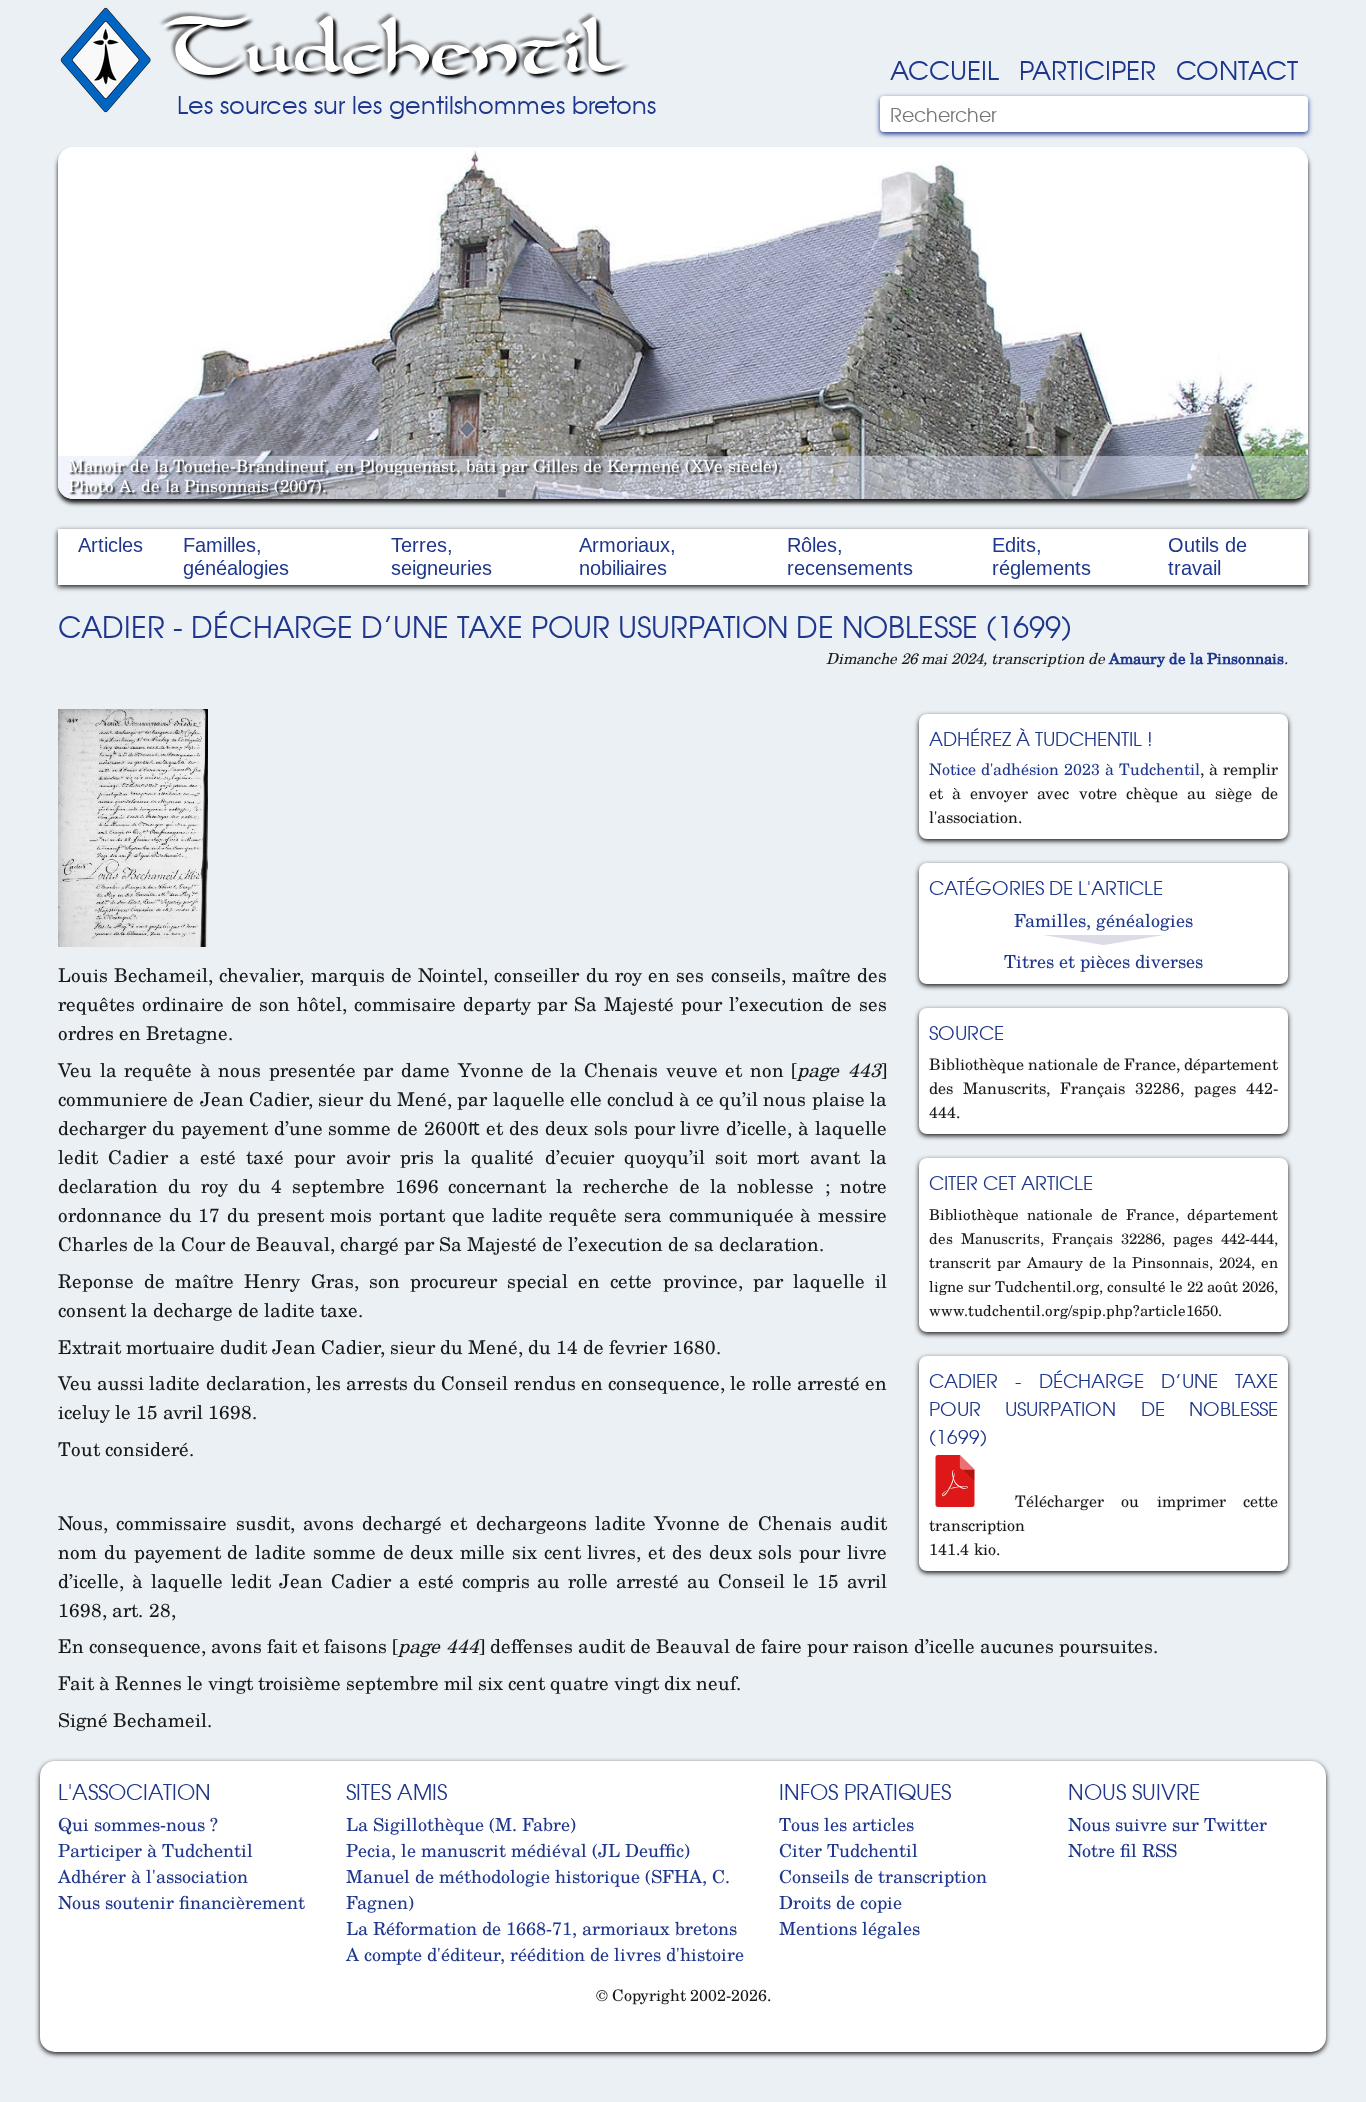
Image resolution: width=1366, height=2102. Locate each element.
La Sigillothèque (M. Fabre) (461, 1824)
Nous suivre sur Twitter (1167, 1824)
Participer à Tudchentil (155, 1850)
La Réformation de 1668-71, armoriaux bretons (541, 1928)
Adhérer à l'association (153, 1876)
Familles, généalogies (236, 556)
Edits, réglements (1041, 556)
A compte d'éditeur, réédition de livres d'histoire (545, 1954)
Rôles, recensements (850, 556)
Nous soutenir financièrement (181, 1902)
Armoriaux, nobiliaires (627, 556)
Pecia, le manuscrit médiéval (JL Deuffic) (518, 1850)
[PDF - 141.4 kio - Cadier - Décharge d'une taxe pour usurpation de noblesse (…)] (963, 1501)
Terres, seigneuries (441, 556)
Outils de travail (1207, 556)
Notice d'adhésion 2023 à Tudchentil (1064, 769)
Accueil (944, 68)
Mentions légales (849, 1928)
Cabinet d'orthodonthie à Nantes (73, 2042)
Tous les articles (846, 1824)
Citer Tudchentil (848, 1850)
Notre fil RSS (1122, 1850)
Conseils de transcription (883, 1876)
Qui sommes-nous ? (138, 1824)
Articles (110, 545)
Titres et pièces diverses (1103, 961)
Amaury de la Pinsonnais (1196, 658)
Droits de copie (840, 1902)
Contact (1237, 68)
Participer (1087, 68)
